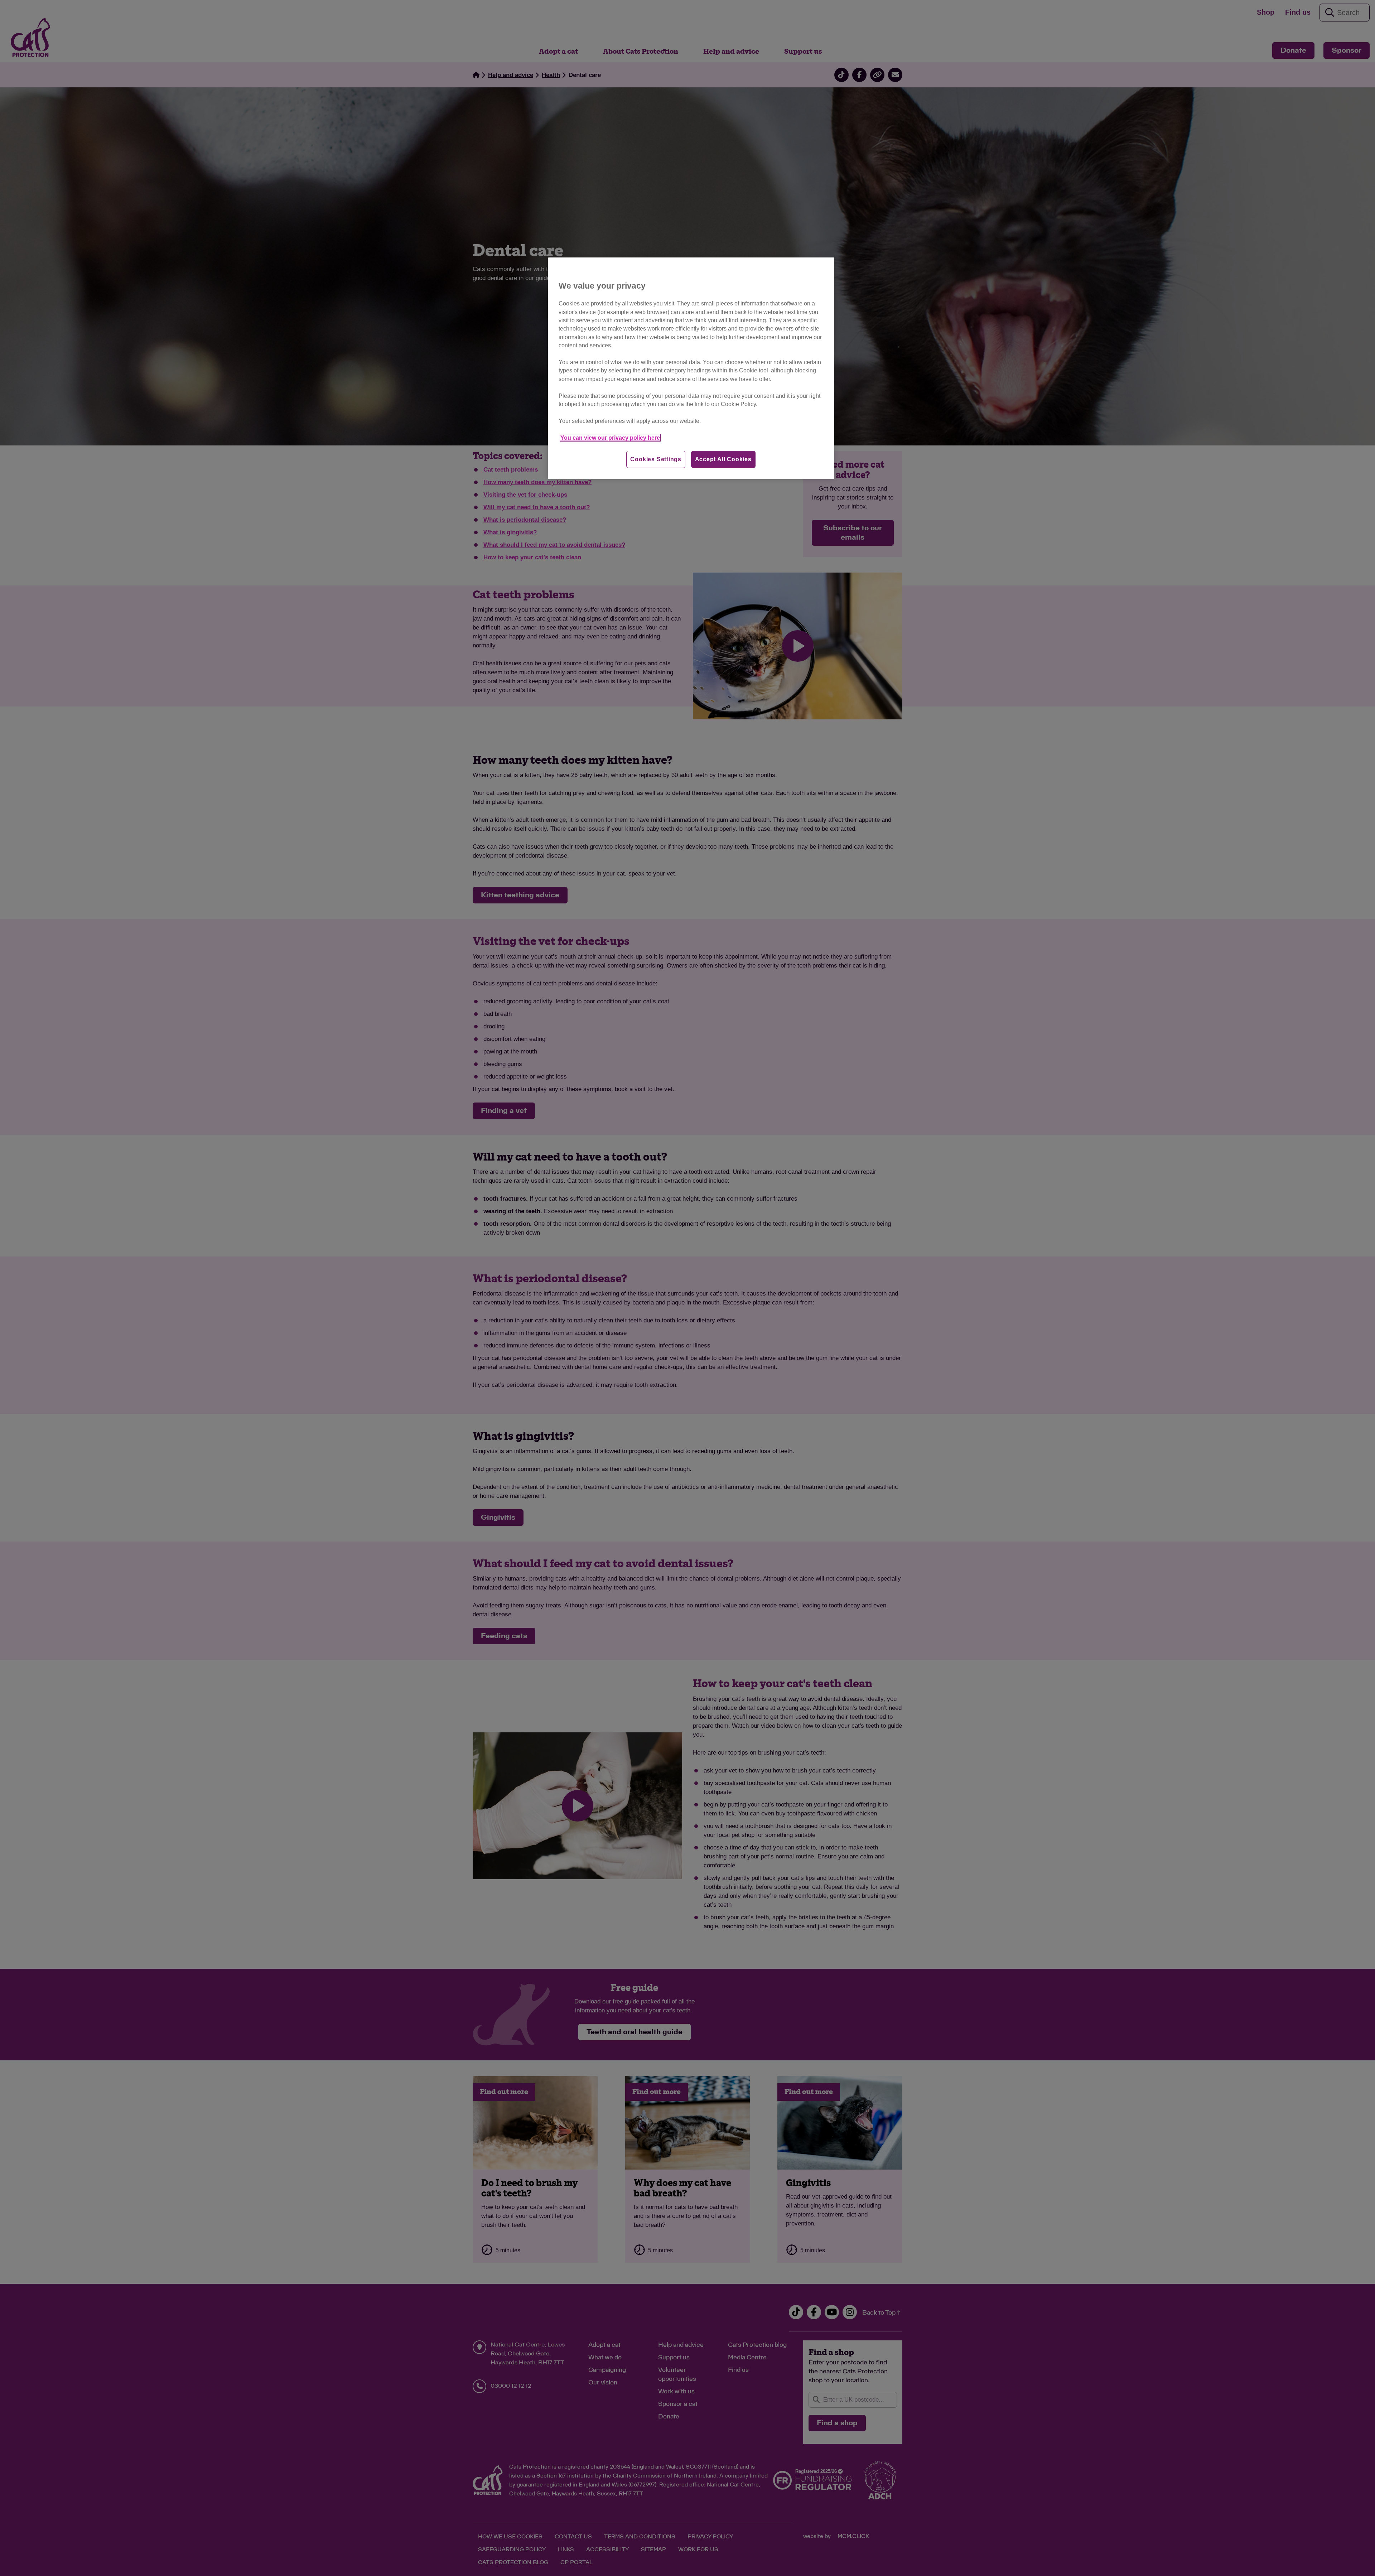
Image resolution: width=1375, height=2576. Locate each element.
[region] (691, 368)
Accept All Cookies (723, 459)
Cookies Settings (656, 459)
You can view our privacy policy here (610, 438)
